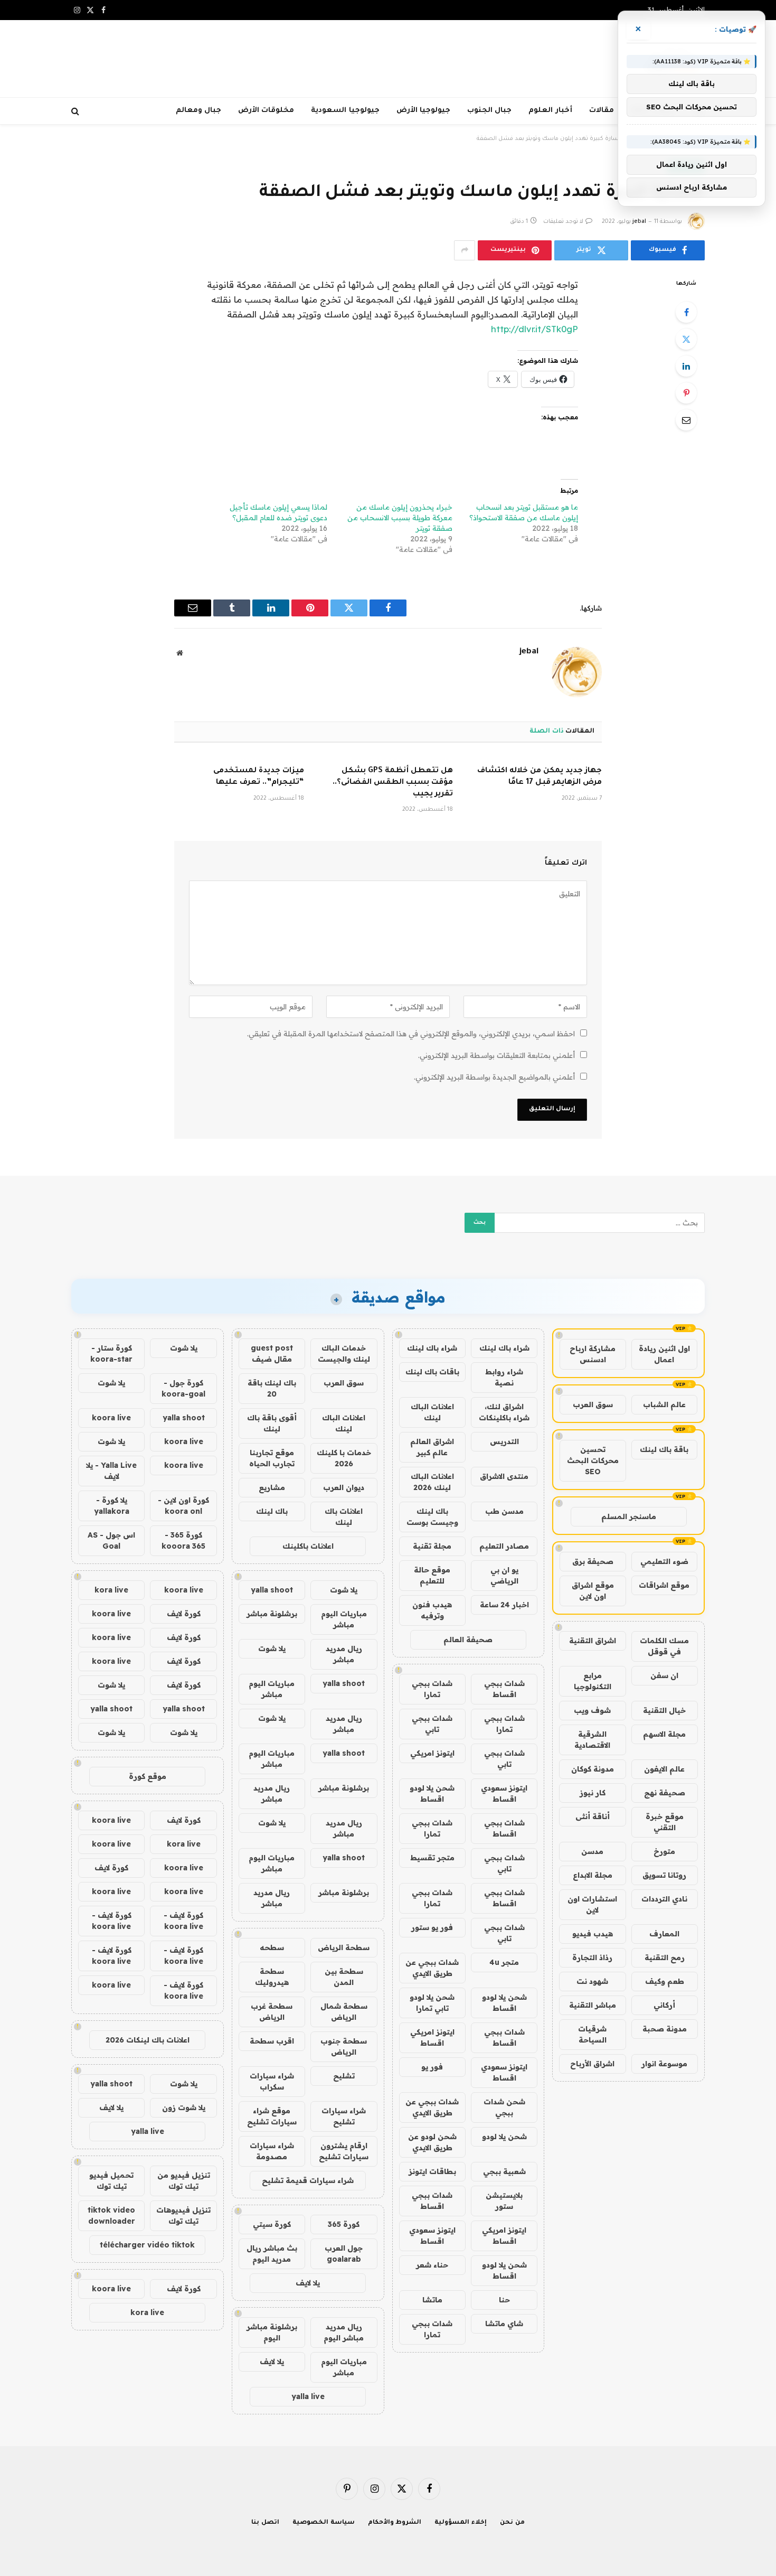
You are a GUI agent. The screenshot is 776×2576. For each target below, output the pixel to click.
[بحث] (76, 111)
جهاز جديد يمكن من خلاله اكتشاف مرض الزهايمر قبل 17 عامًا (540, 777)
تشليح (344, 2076)
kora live (111, 1590)
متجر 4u (504, 1962)
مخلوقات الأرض (266, 111)
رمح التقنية (665, 1957)
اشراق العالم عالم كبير (432, 1447)
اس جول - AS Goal (111, 1540)
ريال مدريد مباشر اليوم (344, 2332)
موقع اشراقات (664, 1585)
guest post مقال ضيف (272, 1353)
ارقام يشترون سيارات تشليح (344, 2151)
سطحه (272, 1947)
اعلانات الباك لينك (432, 1412)
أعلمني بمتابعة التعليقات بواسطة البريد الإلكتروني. (496, 1055)
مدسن (592, 1851)
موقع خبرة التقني (665, 1822)
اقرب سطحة (272, 2041)
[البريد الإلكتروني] (686, 420)
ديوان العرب (344, 1487)
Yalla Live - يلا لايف (111, 1471)
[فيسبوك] (686, 312)
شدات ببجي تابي (432, 1724)
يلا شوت (344, 1590)
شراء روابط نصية (504, 1377)
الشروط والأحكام (395, 2523)
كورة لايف (184, 1614)
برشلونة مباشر (272, 1614)
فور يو (432, 2067)
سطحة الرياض (344, 1947)
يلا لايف (308, 2283)
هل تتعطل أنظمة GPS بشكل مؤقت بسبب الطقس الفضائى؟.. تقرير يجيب (393, 783)
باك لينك (272, 1511)
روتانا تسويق (664, 1875)
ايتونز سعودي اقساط (504, 1793)
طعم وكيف (665, 1981)
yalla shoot (272, 1590)
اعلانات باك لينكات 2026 (148, 2040)
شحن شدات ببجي (504, 2107)
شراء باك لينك (504, 1348)
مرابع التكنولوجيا (593, 1681)
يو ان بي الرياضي (504, 1575)
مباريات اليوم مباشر (344, 1619)
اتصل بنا (265, 2523)
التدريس (504, 1441)
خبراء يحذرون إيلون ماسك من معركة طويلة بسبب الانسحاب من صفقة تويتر (400, 518)
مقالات (602, 111)
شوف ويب (592, 1710)
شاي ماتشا (504, 2324)
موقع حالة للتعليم (432, 1575)
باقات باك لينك (432, 1372)
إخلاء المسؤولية (461, 2523)
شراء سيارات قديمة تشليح (308, 2180)
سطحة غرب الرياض (272, 2012)
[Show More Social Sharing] (465, 250)
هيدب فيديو (593, 1934)
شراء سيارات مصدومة (272, 2151)
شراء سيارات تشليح (344, 2116)
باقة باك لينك (664, 1449)
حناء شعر (432, 2265)
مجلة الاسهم (664, 1734)
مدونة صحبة (665, 2029)
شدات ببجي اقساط (504, 1689)
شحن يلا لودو (504, 2137)
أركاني (664, 2005)
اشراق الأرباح (592, 2064)
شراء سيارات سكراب (272, 2081)
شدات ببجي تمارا (432, 1689)
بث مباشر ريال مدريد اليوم (272, 2254)
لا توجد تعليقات (563, 222)
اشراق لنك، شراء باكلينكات (504, 1412)
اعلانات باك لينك (344, 1517)
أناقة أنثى (593, 1816)
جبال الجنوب (489, 111)
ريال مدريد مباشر (344, 1654)
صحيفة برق (593, 1561)
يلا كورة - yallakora (112, 1506)
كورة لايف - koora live (183, 1921)
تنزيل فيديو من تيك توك (184, 2181)
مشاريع (272, 1487)
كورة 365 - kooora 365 (183, 1540)
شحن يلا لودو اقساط (432, 1793)
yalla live (308, 2396)
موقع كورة (148, 1776)
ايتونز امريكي (432, 1753)
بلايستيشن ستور (504, 2201)
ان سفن (664, 1675)
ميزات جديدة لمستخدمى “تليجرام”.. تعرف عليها (259, 777)
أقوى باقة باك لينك (272, 1423)
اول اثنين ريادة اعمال (664, 1354)
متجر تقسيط (432, 1858)
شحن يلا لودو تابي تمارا (432, 2003)
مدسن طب (504, 1511)
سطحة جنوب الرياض (344, 2046)
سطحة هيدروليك (272, 1977)
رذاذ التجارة (592, 1957)
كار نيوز (593, 1793)
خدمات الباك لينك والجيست (344, 1353)
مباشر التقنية (593, 2005)
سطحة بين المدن (344, 1977)
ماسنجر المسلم (629, 1516)
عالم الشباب (664, 1404)
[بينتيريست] (686, 393)
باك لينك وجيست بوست (432, 1517)
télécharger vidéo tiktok (147, 2245)
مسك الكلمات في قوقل (664, 1646)
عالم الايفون (664, 1769)
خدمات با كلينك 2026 (344, 1458)
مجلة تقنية (432, 1546)
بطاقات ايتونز (432, 2171)
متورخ (664, 1851)
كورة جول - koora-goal (183, 1388)
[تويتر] (686, 339)
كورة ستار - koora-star (111, 1353)
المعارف (664, 1934)
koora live (111, 1418)
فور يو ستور (432, 1927)
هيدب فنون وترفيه (432, 1610)
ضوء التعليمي (664, 1561)
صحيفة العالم (468, 1640)
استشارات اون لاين (592, 1904)
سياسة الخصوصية (324, 2523)
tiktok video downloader (111, 2216)
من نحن (512, 2523)
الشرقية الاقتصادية (592, 1740)
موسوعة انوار (664, 2064)
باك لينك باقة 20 (272, 1388)
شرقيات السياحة (592, 2034)
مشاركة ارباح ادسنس (593, 1354)
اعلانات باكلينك (308, 1546)
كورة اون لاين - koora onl (183, 1506)
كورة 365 (344, 2224)
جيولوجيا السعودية (345, 111)
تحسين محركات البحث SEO (593, 1460)
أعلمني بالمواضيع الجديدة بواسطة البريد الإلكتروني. (494, 1077)
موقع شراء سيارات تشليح (272, 2116)
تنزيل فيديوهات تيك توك (183, 2216)
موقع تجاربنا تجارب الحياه (272, 1458)
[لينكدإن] (686, 366)
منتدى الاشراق (504, 1476)
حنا (504, 2300)
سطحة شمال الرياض (344, 2012)
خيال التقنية (664, 1710)
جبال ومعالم (198, 111)
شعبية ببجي (504, 2171)
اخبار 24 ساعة (504, 1605)
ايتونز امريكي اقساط (432, 2038)
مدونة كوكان (593, 1769)
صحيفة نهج (665, 1793)
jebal (639, 222)
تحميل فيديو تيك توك (111, 2181)
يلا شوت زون (184, 2107)
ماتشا (432, 2300)
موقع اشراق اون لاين (593, 1591)
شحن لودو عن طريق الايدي (432, 2142)
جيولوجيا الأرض (423, 111)
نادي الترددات (664, 1899)
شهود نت (592, 1981)
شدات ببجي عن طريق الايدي (432, 1968)
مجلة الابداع (593, 1875)
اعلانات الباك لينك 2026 (432, 1482)
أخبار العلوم (550, 111)
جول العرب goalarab (344, 2254)
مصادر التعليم (504, 1546)
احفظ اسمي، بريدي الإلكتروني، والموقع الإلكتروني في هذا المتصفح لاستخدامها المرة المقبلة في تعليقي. (411, 1034)
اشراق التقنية (593, 1641)
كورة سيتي (272, 2224)
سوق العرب (593, 1404)
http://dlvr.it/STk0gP (534, 329)
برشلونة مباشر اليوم (272, 2332)
